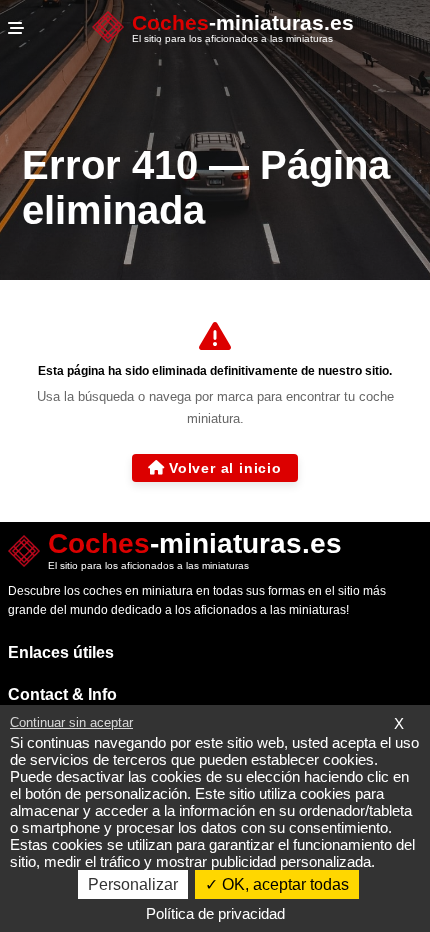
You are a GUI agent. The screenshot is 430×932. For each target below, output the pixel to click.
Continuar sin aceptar (71, 722)
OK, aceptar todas (283, 884)
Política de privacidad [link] (215, 913)
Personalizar (133, 884)
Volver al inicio (225, 468)
